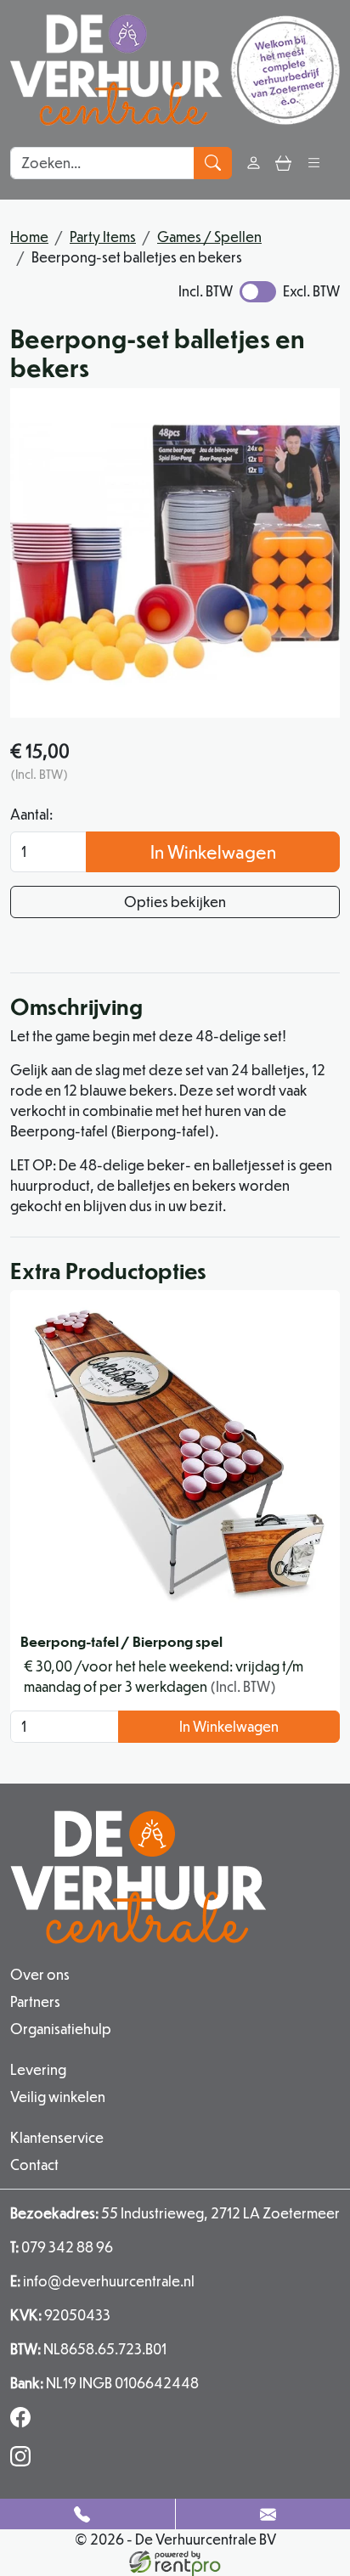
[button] (314, 163)
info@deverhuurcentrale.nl (102, 2281)
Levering (38, 2069)
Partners (35, 2001)
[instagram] (24, 2461)
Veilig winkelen (58, 2097)
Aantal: (31, 814)
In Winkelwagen (213, 851)
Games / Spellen (209, 237)
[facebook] (24, 2422)
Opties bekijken (175, 902)
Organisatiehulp (61, 2029)
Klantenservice (57, 2137)
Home (29, 237)
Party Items (103, 237)
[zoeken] (213, 163)
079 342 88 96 (62, 2247)
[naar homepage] (175, 70)
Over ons (40, 1974)
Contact (34, 2165)
